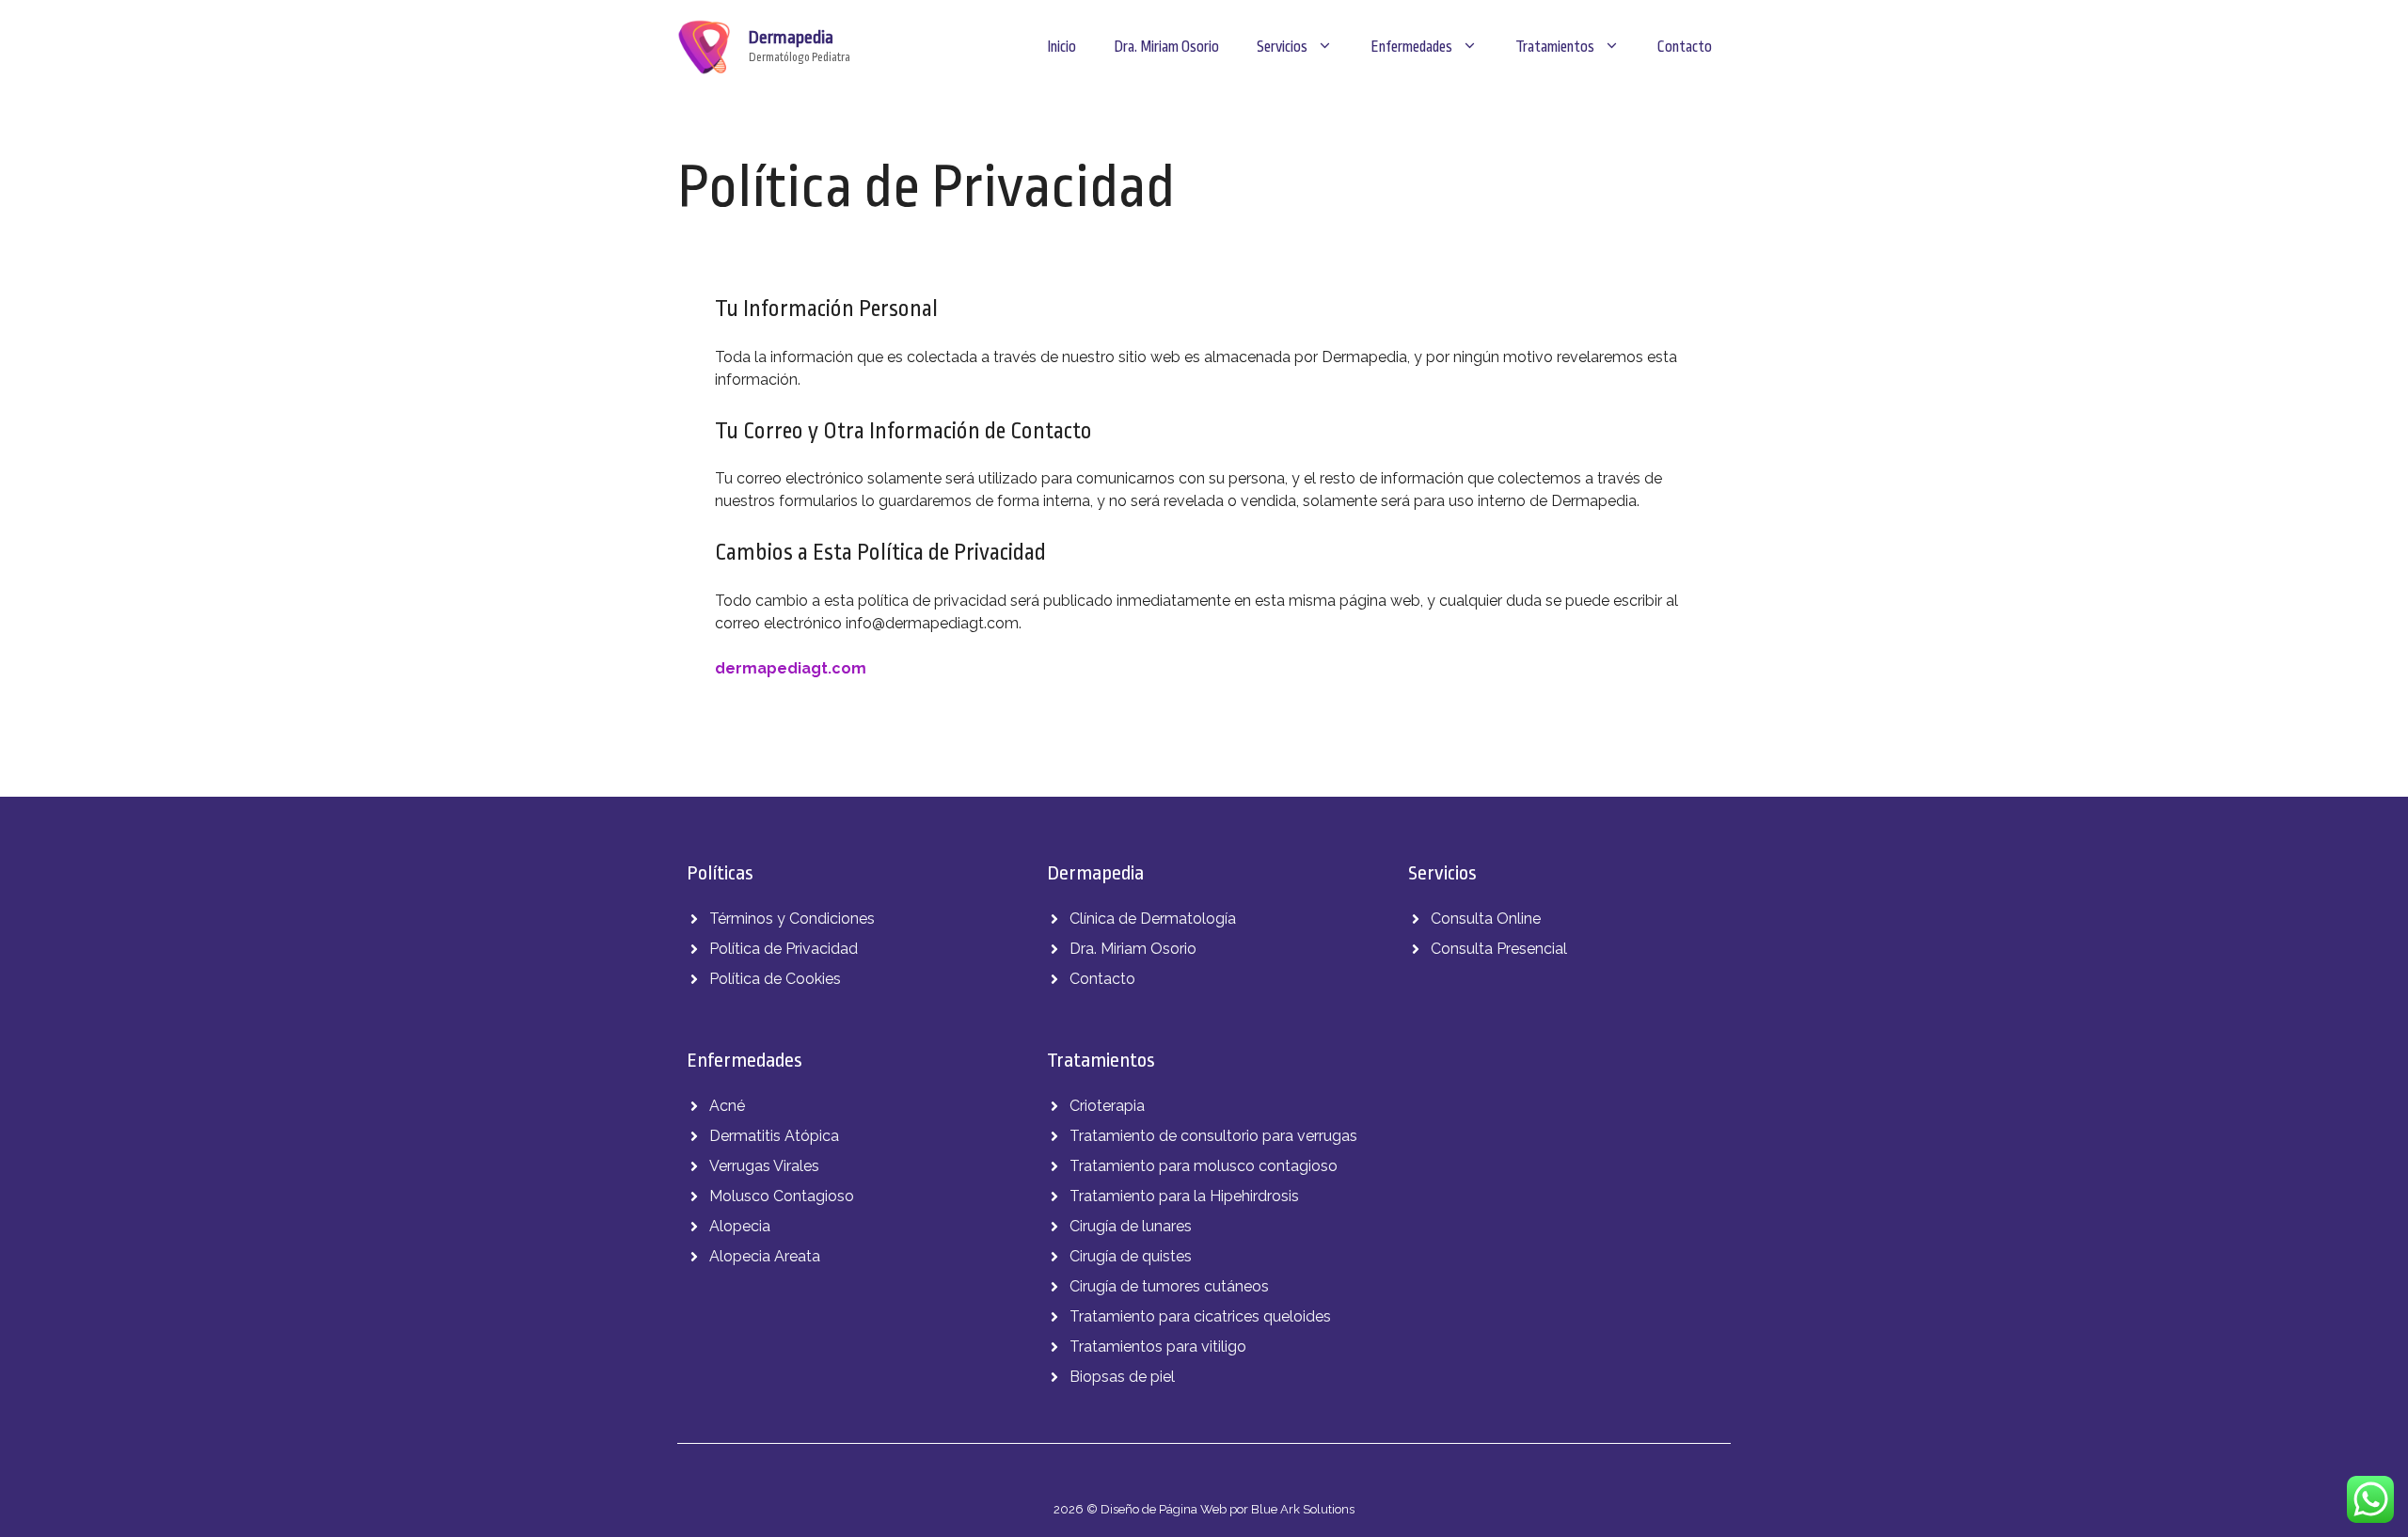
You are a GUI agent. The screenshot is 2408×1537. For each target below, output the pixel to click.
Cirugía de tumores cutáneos (1169, 1286)
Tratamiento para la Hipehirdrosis (1184, 1196)
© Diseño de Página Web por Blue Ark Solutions (1220, 1509)
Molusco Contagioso (782, 1196)
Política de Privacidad (784, 949)
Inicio (1061, 47)
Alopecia (740, 1226)
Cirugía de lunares (1131, 1226)
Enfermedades (1411, 47)
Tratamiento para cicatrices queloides (1200, 1316)
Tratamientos (1555, 47)
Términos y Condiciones (792, 919)
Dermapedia (791, 38)
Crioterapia (1107, 1106)
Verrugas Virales (764, 1166)
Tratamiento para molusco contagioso (1204, 1166)
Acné (727, 1106)
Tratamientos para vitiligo (1158, 1347)
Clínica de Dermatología (1153, 919)
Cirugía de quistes (1131, 1256)
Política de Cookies (775, 979)
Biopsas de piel (1122, 1377)
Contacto (1685, 47)
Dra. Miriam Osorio (1166, 47)
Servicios (1282, 47)
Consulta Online (1486, 919)
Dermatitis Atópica (774, 1136)
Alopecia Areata (765, 1256)
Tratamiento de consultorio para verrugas (1213, 1136)
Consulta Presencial (1499, 949)
